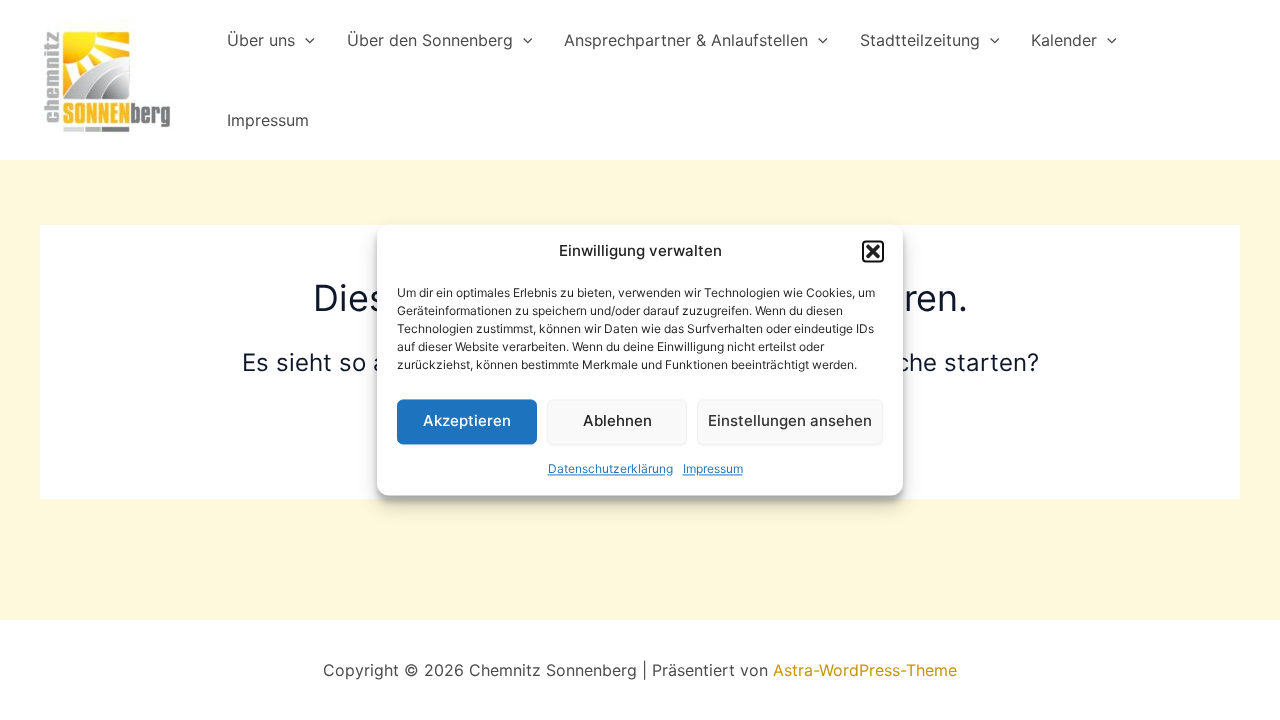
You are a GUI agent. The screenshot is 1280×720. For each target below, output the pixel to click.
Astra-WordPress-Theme (865, 670)
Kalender (1064, 40)
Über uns (261, 40)
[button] (873, 252)
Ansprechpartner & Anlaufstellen (686, 40)
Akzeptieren (467, 421)
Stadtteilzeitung (920, 40)
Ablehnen (617, 421)
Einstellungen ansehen (790, 421)
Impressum (713, 468)
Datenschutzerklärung (610, 468)
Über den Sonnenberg (430, 40)
